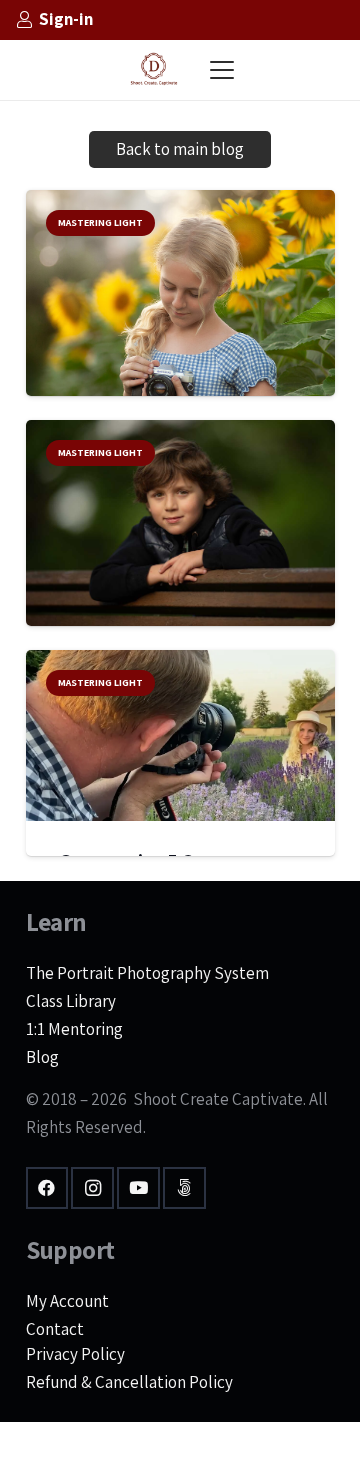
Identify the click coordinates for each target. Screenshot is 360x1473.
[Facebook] (47, 1188)
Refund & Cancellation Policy (129, 1382)
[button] (221, 70)
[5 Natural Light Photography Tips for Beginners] (180, 300)
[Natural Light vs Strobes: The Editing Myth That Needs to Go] (180, 523)
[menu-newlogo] (154, 70)
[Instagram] (92, 1188)
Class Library (71, 1001)
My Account (67, 1301)
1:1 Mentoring (74, 1029)
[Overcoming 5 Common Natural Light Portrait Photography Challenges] (180, 736)
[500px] (184, 1188)
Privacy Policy (75, 1354)
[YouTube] (138, 1188)
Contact (55, 1329)
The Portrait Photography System (147, 973)
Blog (42, 1057)
